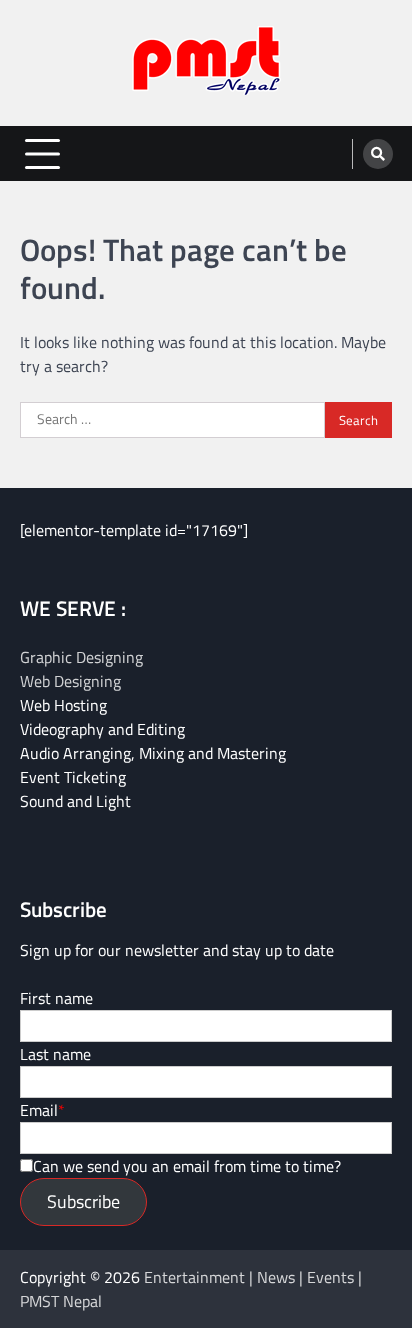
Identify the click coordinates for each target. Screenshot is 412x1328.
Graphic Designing (81, 657)
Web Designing (70, 681)
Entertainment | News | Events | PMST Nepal (191, 1289)
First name (56, 998)
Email (39, 1110)
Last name (55, 1054)
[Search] (378, 154)
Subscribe (83, 1201)
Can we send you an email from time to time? (187, 1166)
